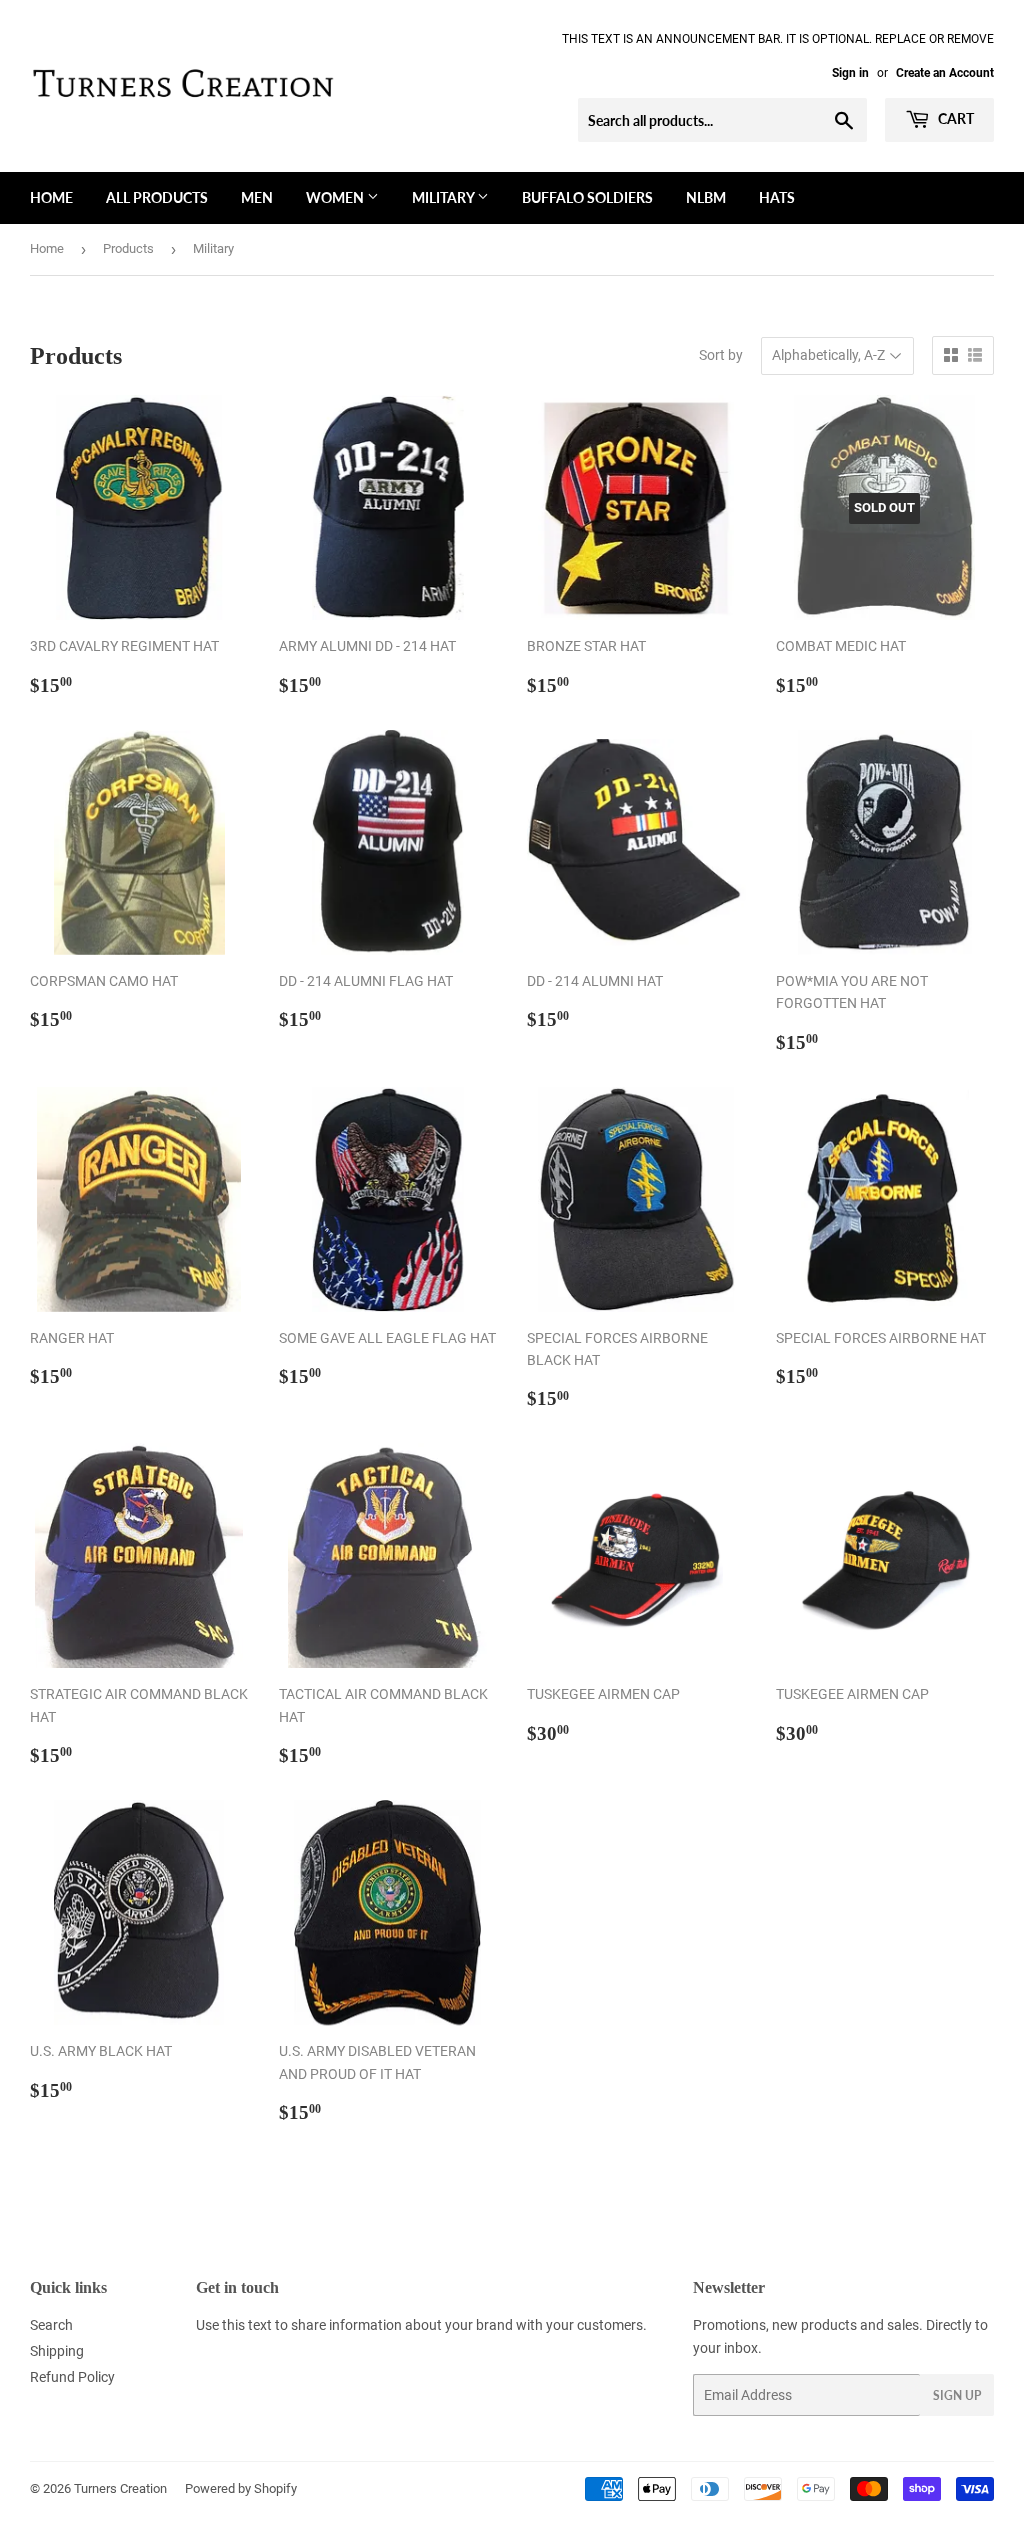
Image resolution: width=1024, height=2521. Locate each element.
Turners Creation (120, 2488)
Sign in (850, 73)
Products (128, 248)
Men (257, 197)
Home (51, 197)
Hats (777, 197)
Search (51, 2325)
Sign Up (957, 2395)
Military (444, 197)
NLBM (706, 197)
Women (336, 197)
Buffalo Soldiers (587, 197)
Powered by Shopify (241, 2488)
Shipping (57, 2351)
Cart (954, 118)
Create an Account (945, 73)
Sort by (721, 355)
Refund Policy (72, 2377)
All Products (157, 197)
